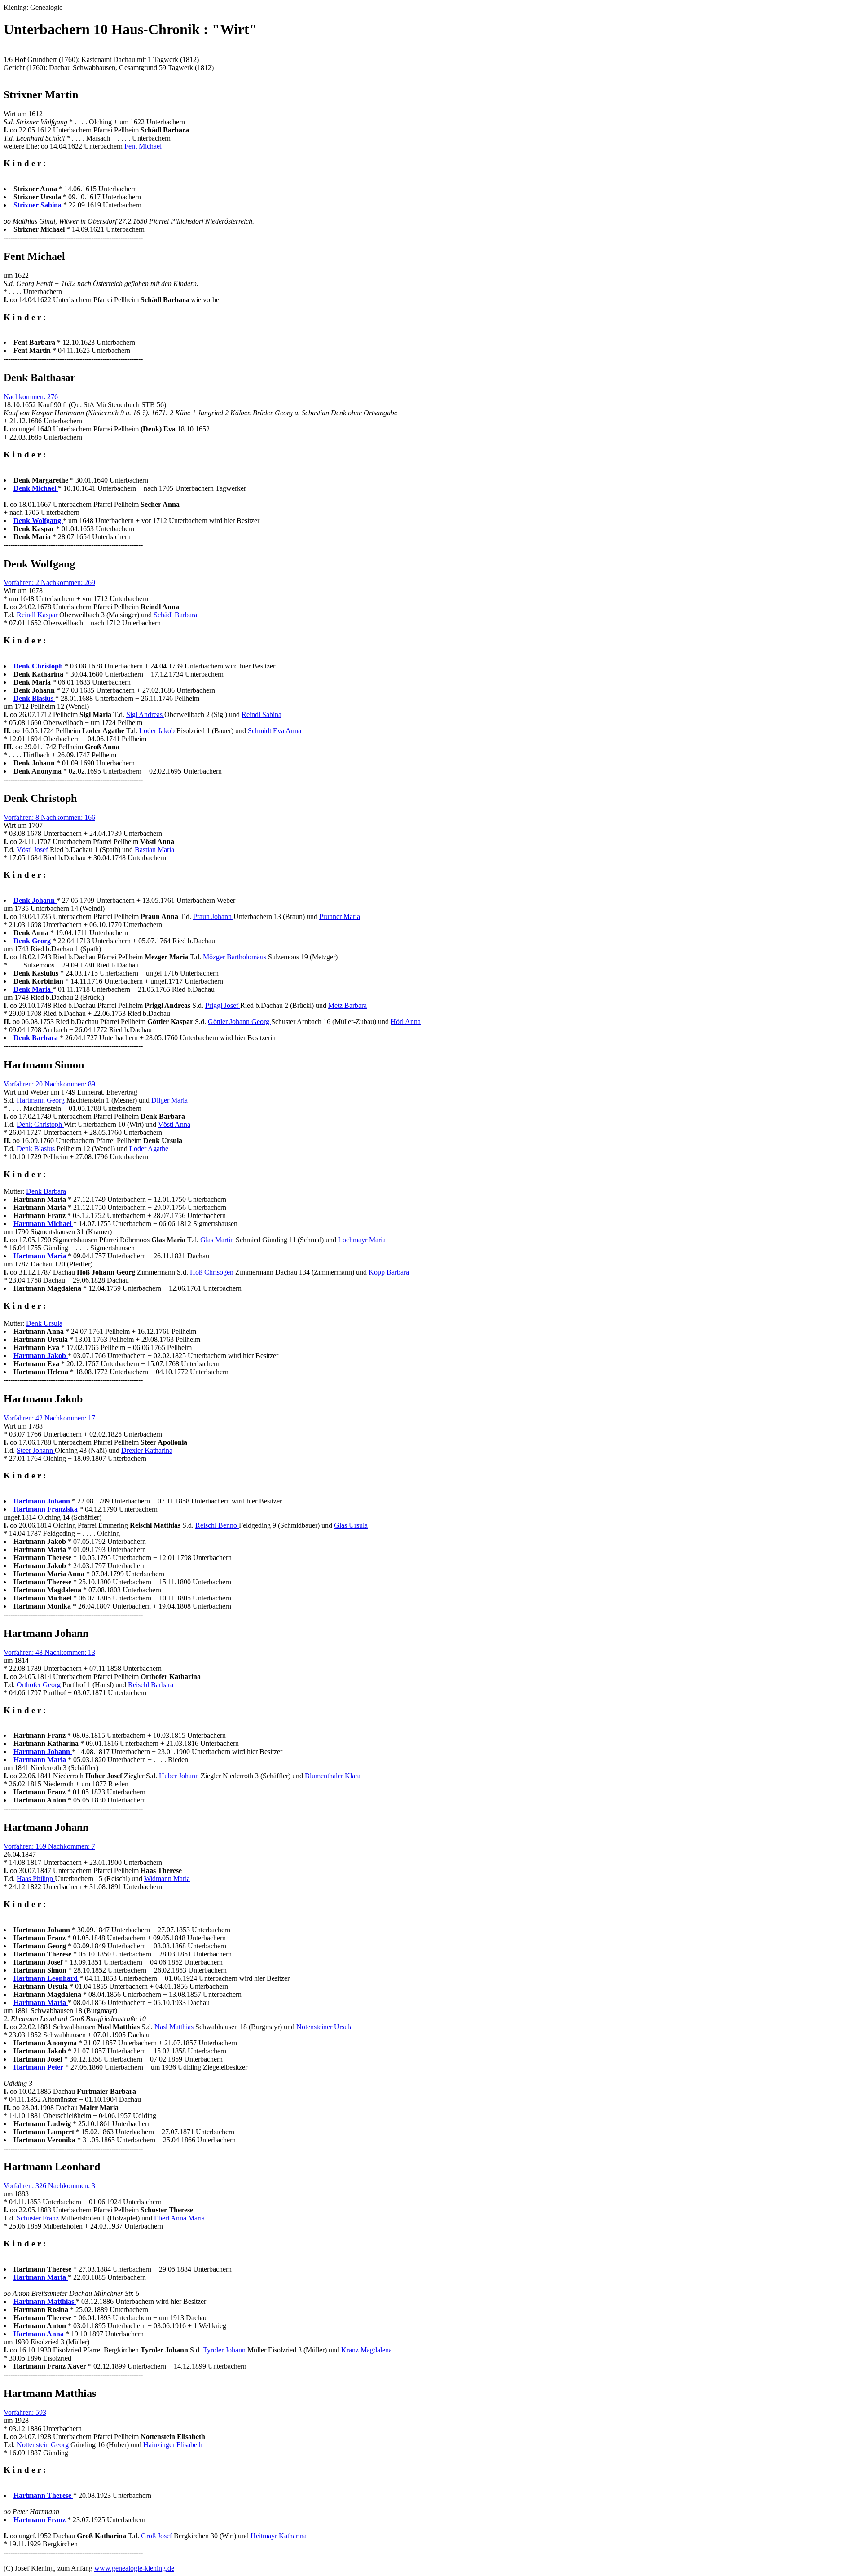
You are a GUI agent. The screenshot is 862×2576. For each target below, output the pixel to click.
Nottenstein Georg (44, 2445)
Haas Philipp (36, 1879)
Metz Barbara (347, 1005)
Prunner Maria (340, 917)
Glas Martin (218, 1240)
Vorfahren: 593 (25, 2412)
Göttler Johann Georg (240, 1022)
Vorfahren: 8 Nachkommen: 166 (49, 817)
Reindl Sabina (262, 714)
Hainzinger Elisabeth (173, 2445)
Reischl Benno (217, 1525)
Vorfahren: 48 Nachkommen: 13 (49, 1652)
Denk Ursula (44, 1323)
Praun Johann (213, 917)
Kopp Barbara (389, 1272)
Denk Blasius (37, 1149)
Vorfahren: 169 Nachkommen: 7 (49, 1846)
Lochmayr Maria (362, 1240)
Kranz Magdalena (367, 2350)
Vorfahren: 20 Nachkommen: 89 (49, 1084)
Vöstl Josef (33, 850)
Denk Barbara (46, 1191)
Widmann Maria (167, 1879)
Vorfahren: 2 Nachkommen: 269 (49, 582)
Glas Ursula (351, 1525)
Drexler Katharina (147, 1450)
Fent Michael (143, 146)
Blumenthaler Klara (333, 1776)
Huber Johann (180, 1776)
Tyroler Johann (225, 2350)
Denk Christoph (40, 1124)
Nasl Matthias (175, 2027)
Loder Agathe (149, 1149)
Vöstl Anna (174, 1124)
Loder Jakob (158, 731)
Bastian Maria (154, 850)
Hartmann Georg (42, 1100)
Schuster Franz (39, 2218)
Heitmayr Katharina (279, 2536)
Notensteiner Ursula (325, 2027)
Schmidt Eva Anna (275, 731)
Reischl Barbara (151, 1685)
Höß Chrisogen (213, 1272)
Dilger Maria (169, 1100)
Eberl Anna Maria (179, 2218)
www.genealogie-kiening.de (134, 2568)
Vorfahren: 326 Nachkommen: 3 (49, 2186)
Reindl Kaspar (38, 615)
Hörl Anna (406, 1022)
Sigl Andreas (145, 714)
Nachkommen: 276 (31, 397)
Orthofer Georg (40, 1685)
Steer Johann (36, 1450)
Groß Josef (157, 2536)
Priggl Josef (223, 1005)
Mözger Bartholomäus (235, 957)
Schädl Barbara (175, 615)
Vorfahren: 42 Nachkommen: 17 (49, 1418)
